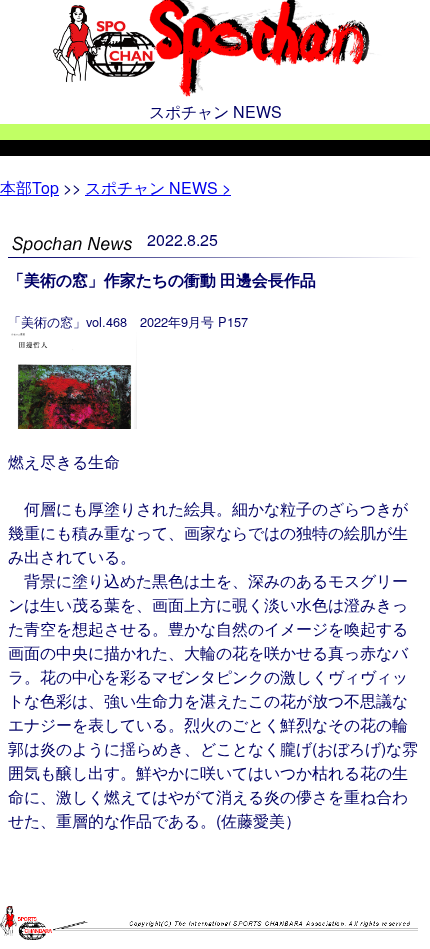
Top (29, 187)
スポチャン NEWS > (158, 187)
